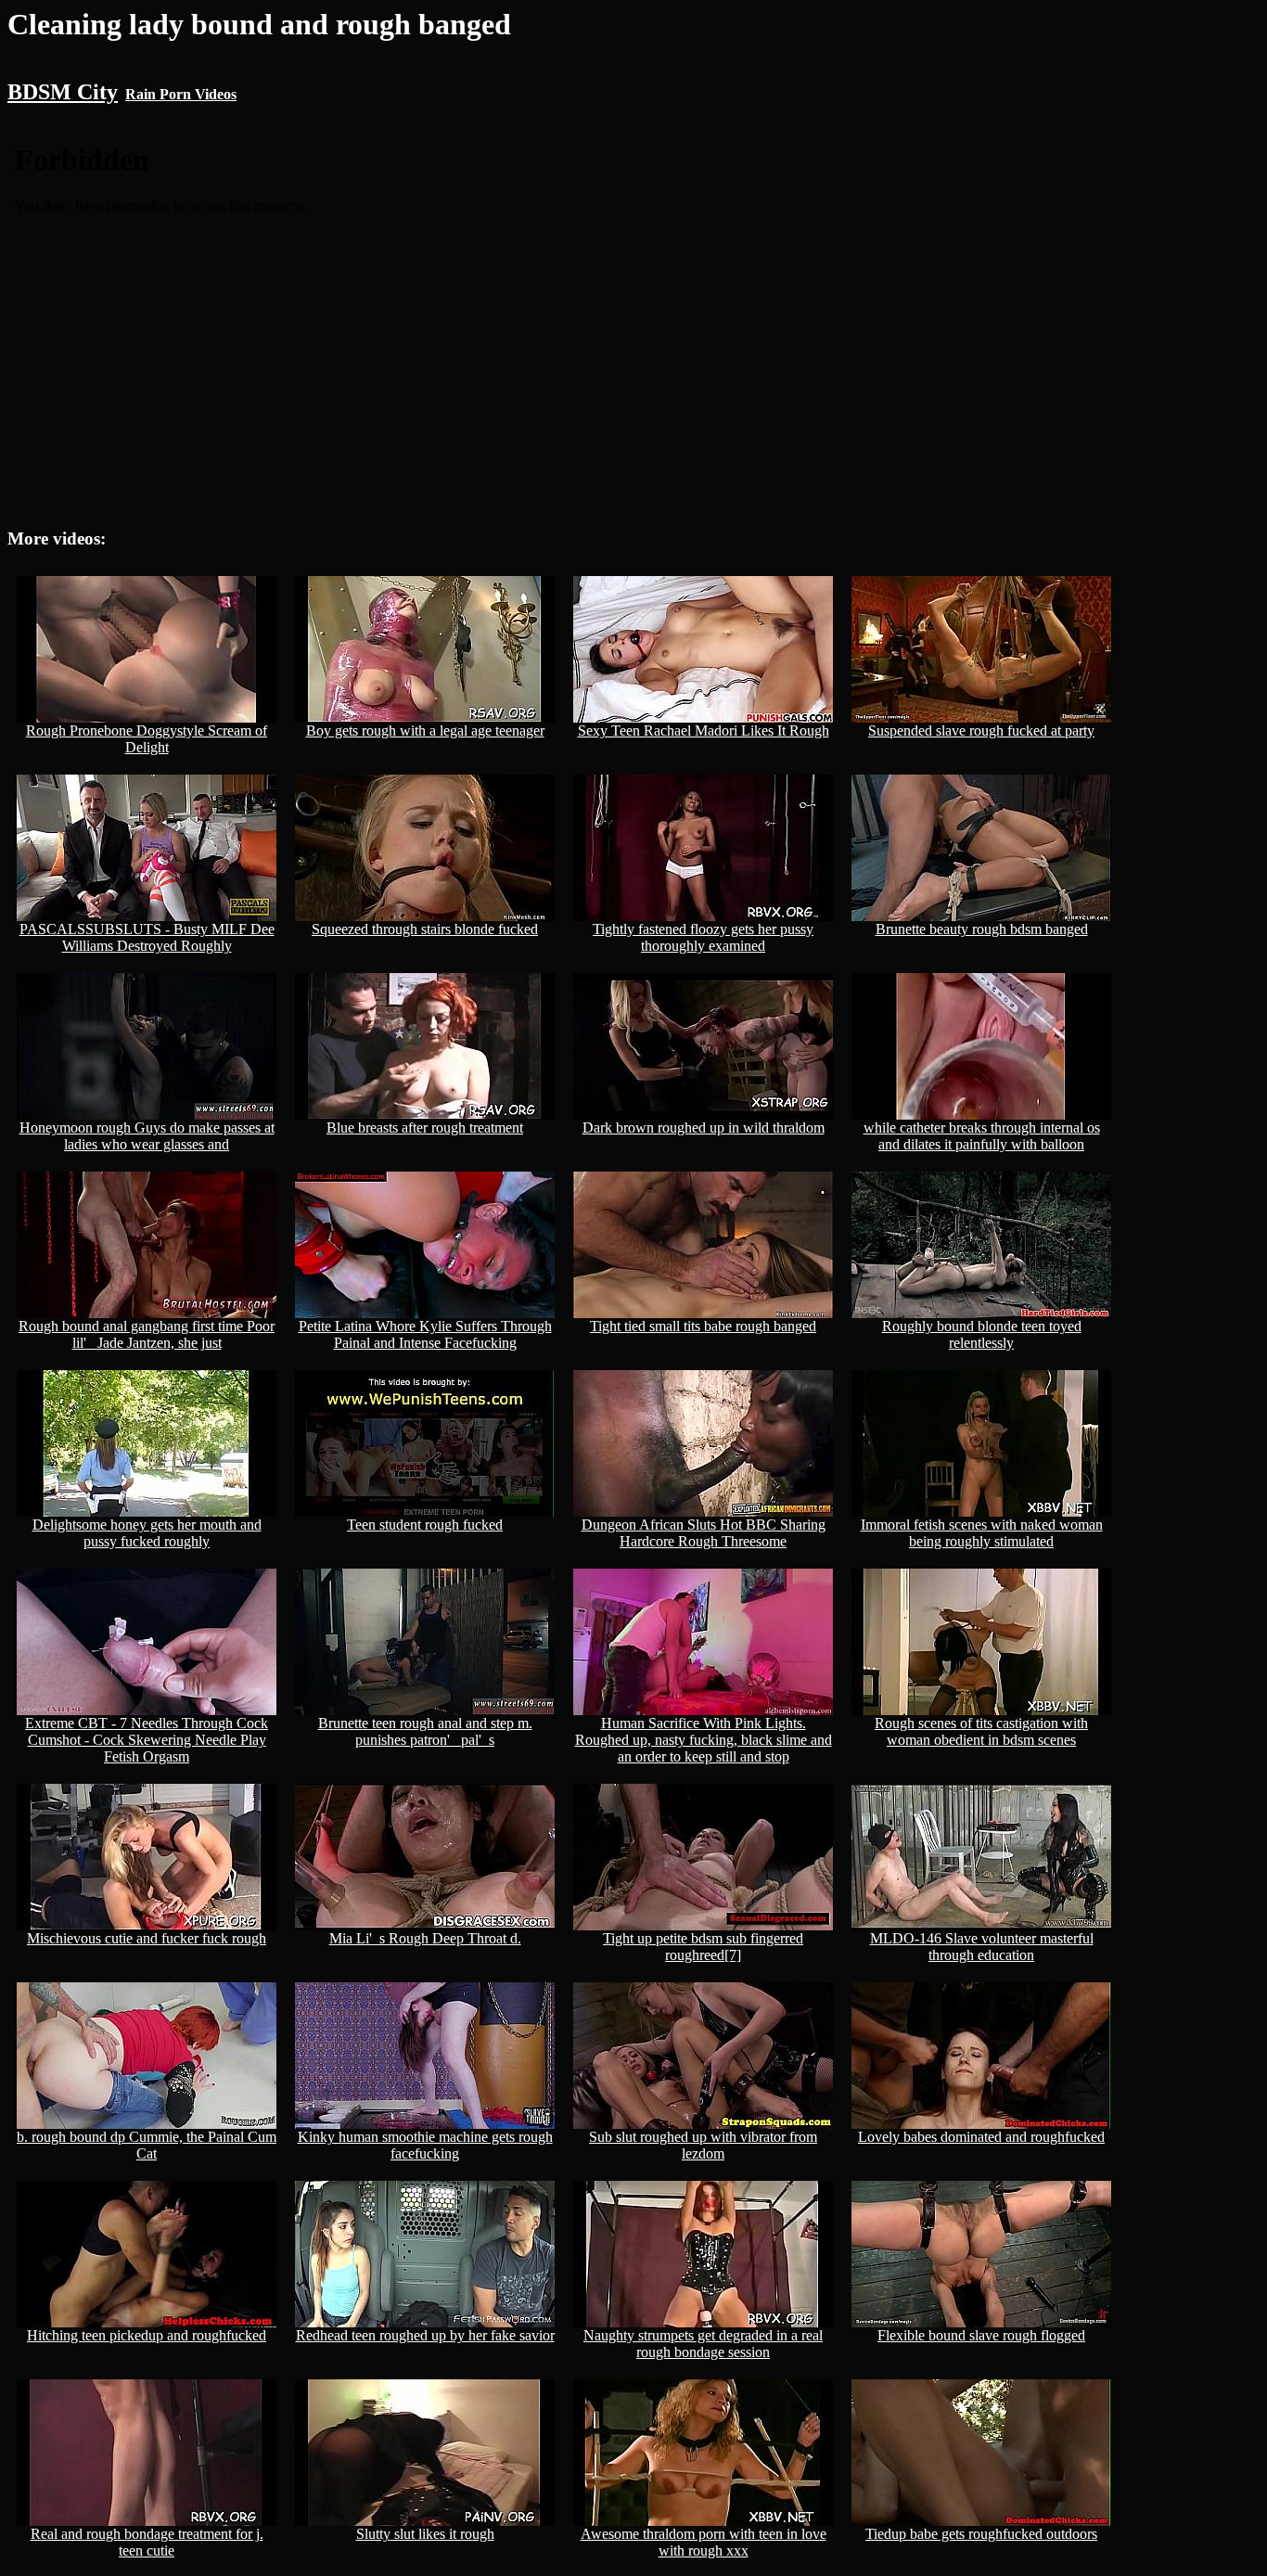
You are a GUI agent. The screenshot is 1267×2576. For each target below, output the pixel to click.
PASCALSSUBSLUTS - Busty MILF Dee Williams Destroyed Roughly (147, 937)
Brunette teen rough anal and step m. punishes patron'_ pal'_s (425, 1731)
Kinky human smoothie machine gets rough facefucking (425, 2145)
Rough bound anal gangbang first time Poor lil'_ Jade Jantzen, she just (147, 1334)
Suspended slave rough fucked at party (981, 731)
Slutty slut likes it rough (425, 2534)
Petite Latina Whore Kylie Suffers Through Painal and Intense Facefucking (425, 1334)
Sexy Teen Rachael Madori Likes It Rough (704, 731)
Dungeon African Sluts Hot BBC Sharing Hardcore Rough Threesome (704, 1533)
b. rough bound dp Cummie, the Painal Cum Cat (147, 2145)
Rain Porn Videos (181, 94)
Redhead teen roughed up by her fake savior (425, 2335)
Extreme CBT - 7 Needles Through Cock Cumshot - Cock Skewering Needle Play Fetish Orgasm (147, 1740)
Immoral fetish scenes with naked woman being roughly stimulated (982, 1533)
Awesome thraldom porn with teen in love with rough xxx (704, 2542)
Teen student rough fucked (425, 1525)
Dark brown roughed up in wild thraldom (704, 1128)
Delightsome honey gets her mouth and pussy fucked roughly (147, 1533)
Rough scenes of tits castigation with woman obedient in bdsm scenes (981, 1731)
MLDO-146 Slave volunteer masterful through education (982, 1947)
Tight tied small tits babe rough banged (703, 1326)
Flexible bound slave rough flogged (981, 2335)
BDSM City (63, 92)
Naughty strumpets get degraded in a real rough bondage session (703, 2344)
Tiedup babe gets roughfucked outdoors (981, 2534)
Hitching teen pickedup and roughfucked (147, 2335)
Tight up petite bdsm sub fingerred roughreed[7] (703, 1947)
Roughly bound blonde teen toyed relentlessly (982, 1334)
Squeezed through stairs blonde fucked (425, 929)
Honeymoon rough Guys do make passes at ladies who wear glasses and (147, 1136)
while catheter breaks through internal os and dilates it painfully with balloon (982, 1136)
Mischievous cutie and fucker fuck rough (147, 1938)
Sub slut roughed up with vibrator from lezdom (703, 2145)
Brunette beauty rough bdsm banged (982, 929)
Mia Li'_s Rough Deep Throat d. (425, 1938)
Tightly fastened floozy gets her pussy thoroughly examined (703, 937)
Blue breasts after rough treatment (425, 1128)
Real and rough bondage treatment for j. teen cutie (147, 2542)
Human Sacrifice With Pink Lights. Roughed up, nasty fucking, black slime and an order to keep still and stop (704, 1740)
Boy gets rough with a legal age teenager (425, 731)
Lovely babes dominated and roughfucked (981, 2137)
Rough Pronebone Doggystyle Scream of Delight (147, 739)
